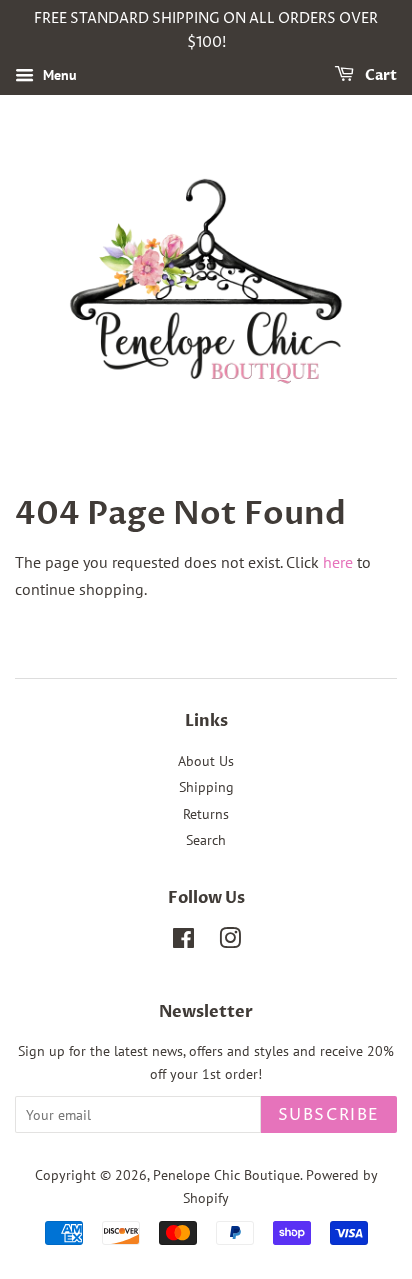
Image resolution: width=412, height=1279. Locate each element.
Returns (206, 814)
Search (206, 840)
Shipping (206, 787)
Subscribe (329, 1115)
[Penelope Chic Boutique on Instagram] (230, 942)
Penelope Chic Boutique (226, 1175)
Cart (379, 75)
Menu (58, 75)
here (338, 562)
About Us (206, 761)
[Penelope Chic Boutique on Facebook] (183, 942)
